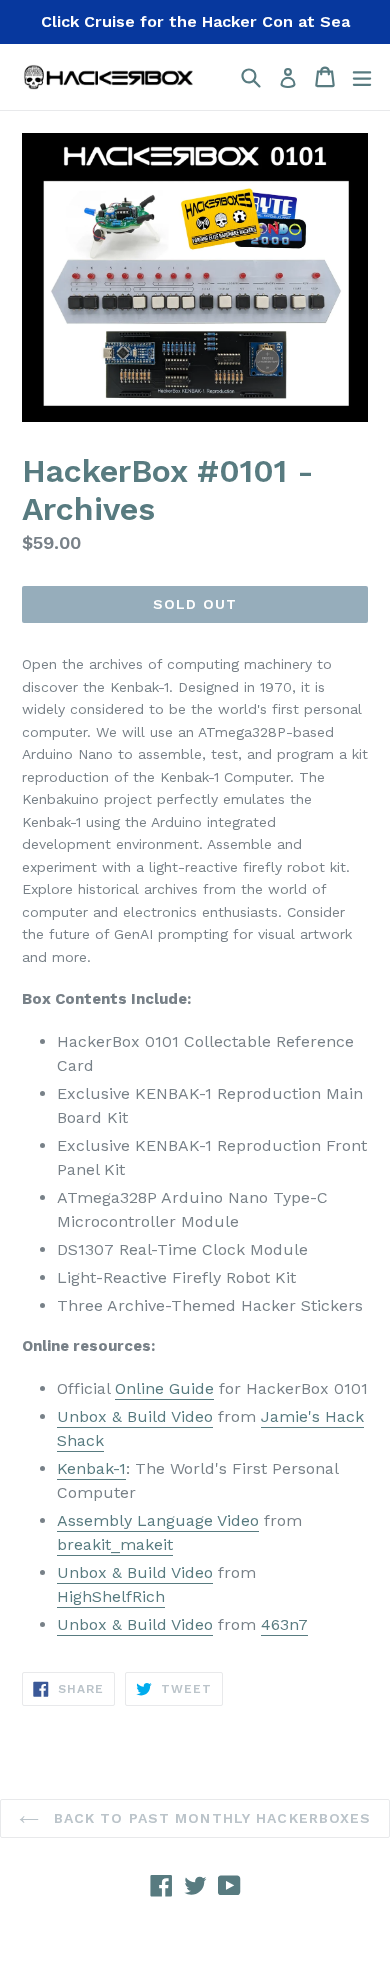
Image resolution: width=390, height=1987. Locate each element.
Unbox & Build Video (135, 1416)
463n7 (284, 1624)
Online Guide (164, 1388)
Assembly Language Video (158, 1520)
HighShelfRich (111, 1596)
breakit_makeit (115, 1544)
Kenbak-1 (91, 1468)
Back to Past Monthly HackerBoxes (210, 1818)
